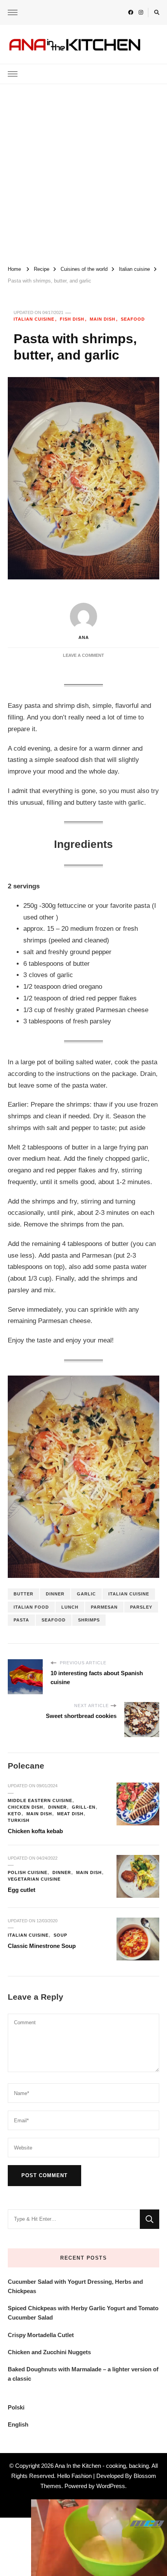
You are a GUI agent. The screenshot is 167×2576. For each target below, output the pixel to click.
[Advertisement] (83, 172)
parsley (141, 1607)
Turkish (19, 1820)
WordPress (111, 2486)
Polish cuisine (28, 1872)
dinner (55, 1594)
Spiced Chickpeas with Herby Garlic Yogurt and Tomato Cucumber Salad (83, 2313)
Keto (15, 1814)
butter (23, 1594)
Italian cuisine (34, 319)
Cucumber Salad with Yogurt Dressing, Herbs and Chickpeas (75, 2286)
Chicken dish (25, 1807)
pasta (21, 1620)
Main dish (103, 319)
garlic (86, 1594)
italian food (31, 1607)
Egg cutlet (22, 1890)
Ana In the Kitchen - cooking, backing (102, 2466)
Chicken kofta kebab (35, 1831)
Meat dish (70, 1814)
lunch (70, 1607)
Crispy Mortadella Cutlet (41, 2335)
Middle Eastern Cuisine (40, 1800)
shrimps (89, 1620)
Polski (16, 2407)
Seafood (133, 319)
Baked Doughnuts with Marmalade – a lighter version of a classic (83, 2374)
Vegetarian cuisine (34, 1879)
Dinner (57, 1807)
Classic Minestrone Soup (42, 1946)
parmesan (104, 1607)
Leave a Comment (83, 655)
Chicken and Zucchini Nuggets (49, 2352)
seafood (54, 1620)
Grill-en (84, 1807)
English (18, 2424)
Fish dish (72, 319)
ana (84, 637)
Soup (60, 1935)
